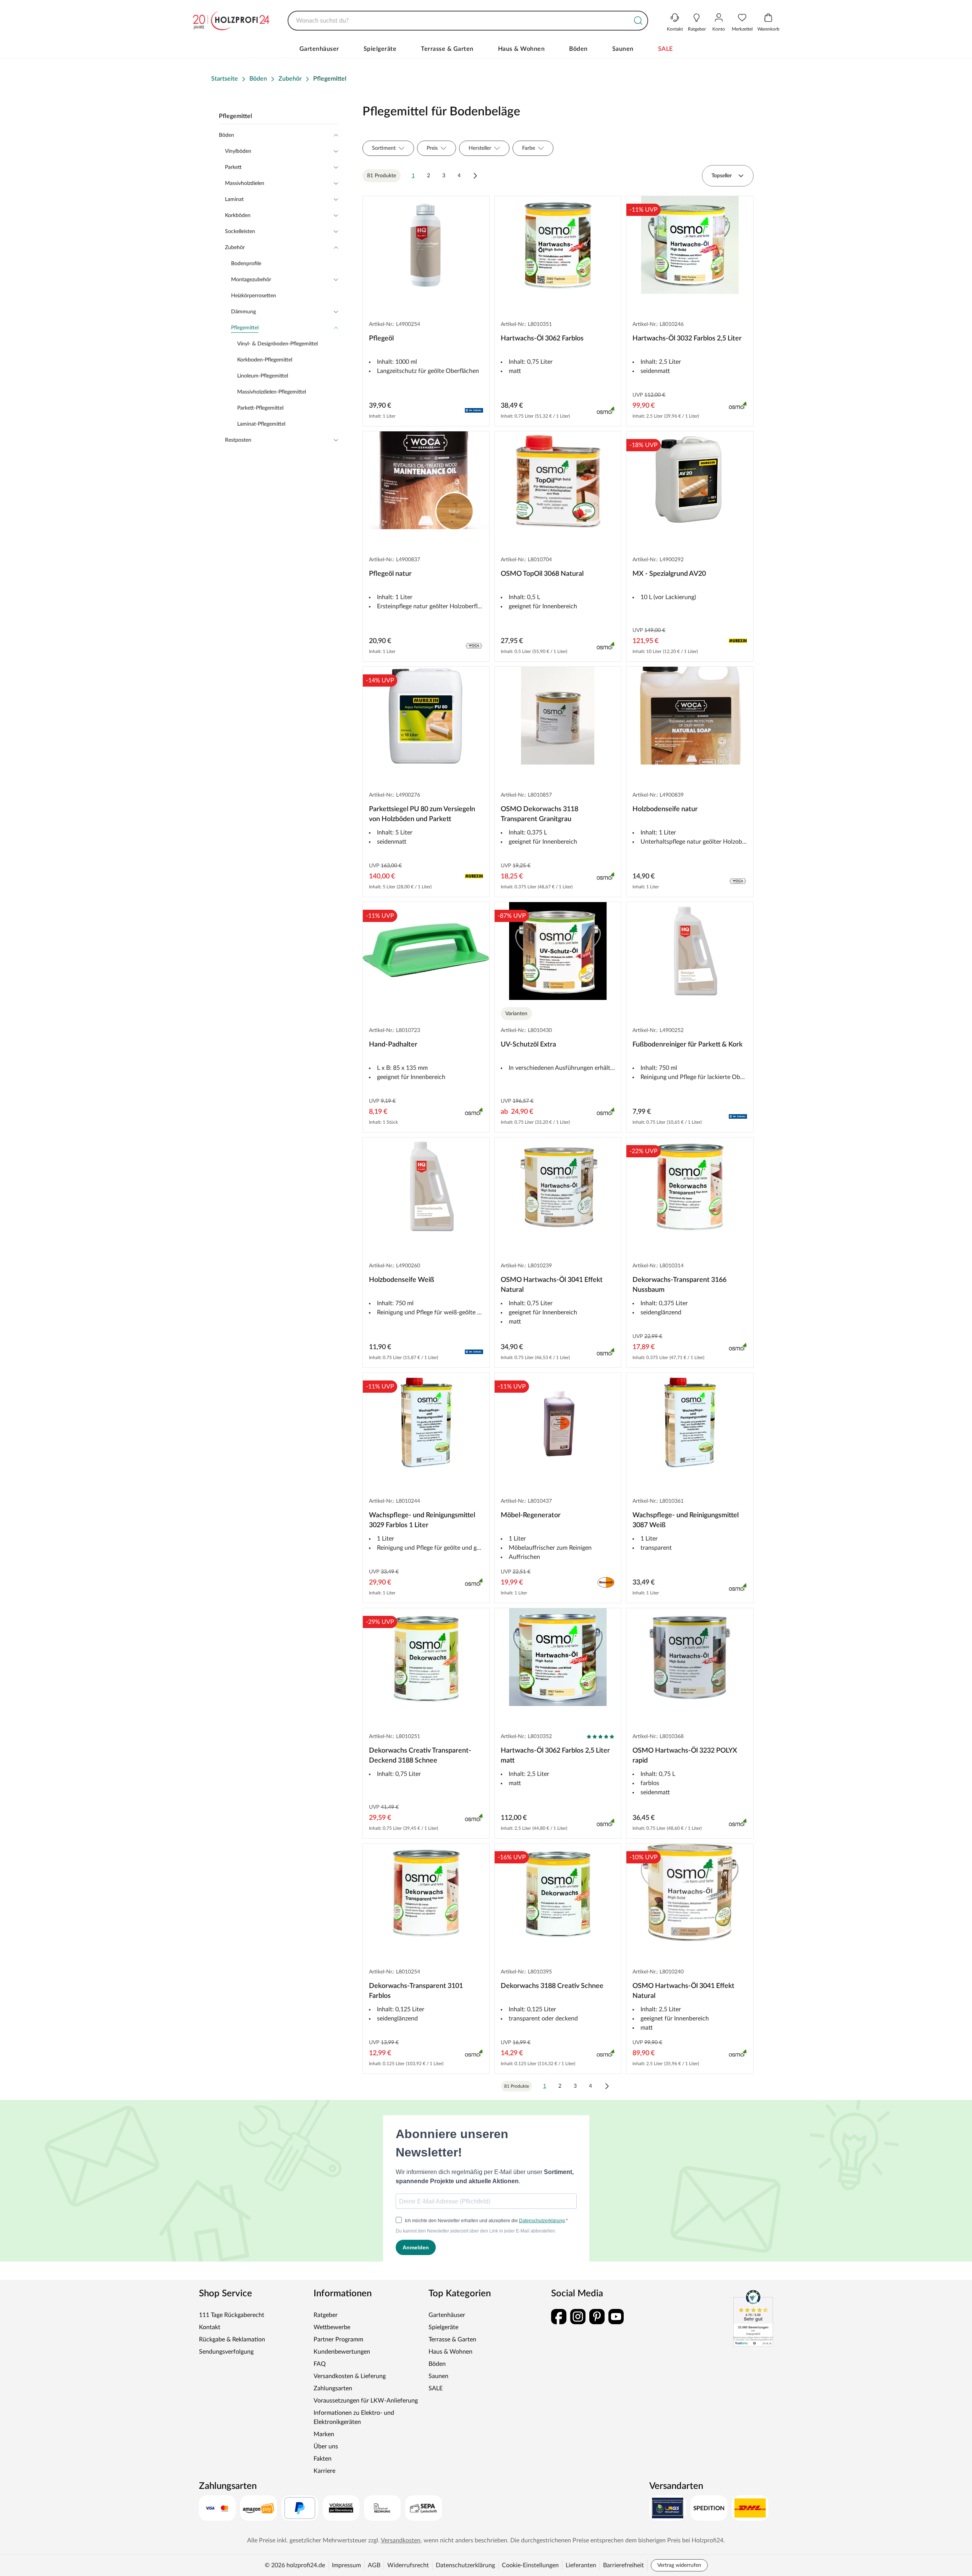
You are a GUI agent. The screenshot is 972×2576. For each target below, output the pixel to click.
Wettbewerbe (332, 2327)
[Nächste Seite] (475, 176)
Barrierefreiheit (623, 2565)
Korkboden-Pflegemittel (265, 360)
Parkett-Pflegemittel (260, 408)
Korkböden (238, 215)
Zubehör (235, 248)
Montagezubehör (251, 280)
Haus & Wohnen (522, 49)
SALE (666, 49)
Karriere (324, 2471)
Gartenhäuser (319, 49)
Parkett (233, 167)
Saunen (623, 49)
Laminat (234, 199)
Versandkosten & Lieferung (350, 2376)
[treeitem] (285, 376)
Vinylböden (238, 151)
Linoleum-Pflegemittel (263, 376)
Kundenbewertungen (342, 2352)
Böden (578, 49)
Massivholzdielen (245, 183)
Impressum (346, 2565)
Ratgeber (326, 2315)
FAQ (320, 2364)
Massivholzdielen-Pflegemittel (272, 392)
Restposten (238, 440)
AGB (374, 2565)
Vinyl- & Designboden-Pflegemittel (277, 344)
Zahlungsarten (333, 2388)
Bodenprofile (246, 264)
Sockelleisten (240, 232)
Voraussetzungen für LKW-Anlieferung (366, 2401)
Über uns (326, 2446)
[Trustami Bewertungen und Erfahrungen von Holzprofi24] (753, 2318)
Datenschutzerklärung (465, 2565)
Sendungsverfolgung (226, 2352)
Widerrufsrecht (408, 2565)
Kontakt (210, 2327)
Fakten (323, 2459)
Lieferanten (581, 2565)
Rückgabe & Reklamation (232, 2339)
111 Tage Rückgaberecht (232, 2315)
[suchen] (638, 21)
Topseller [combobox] (722, 176)
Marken (324, 2434)
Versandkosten (401, 2540)
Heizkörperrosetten (254, 296)
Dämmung (243, 312)
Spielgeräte (380, 49)
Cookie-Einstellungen (530, 2565)
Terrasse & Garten (447, 49)
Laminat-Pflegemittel (261, 424)
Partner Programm (338, 2339)
